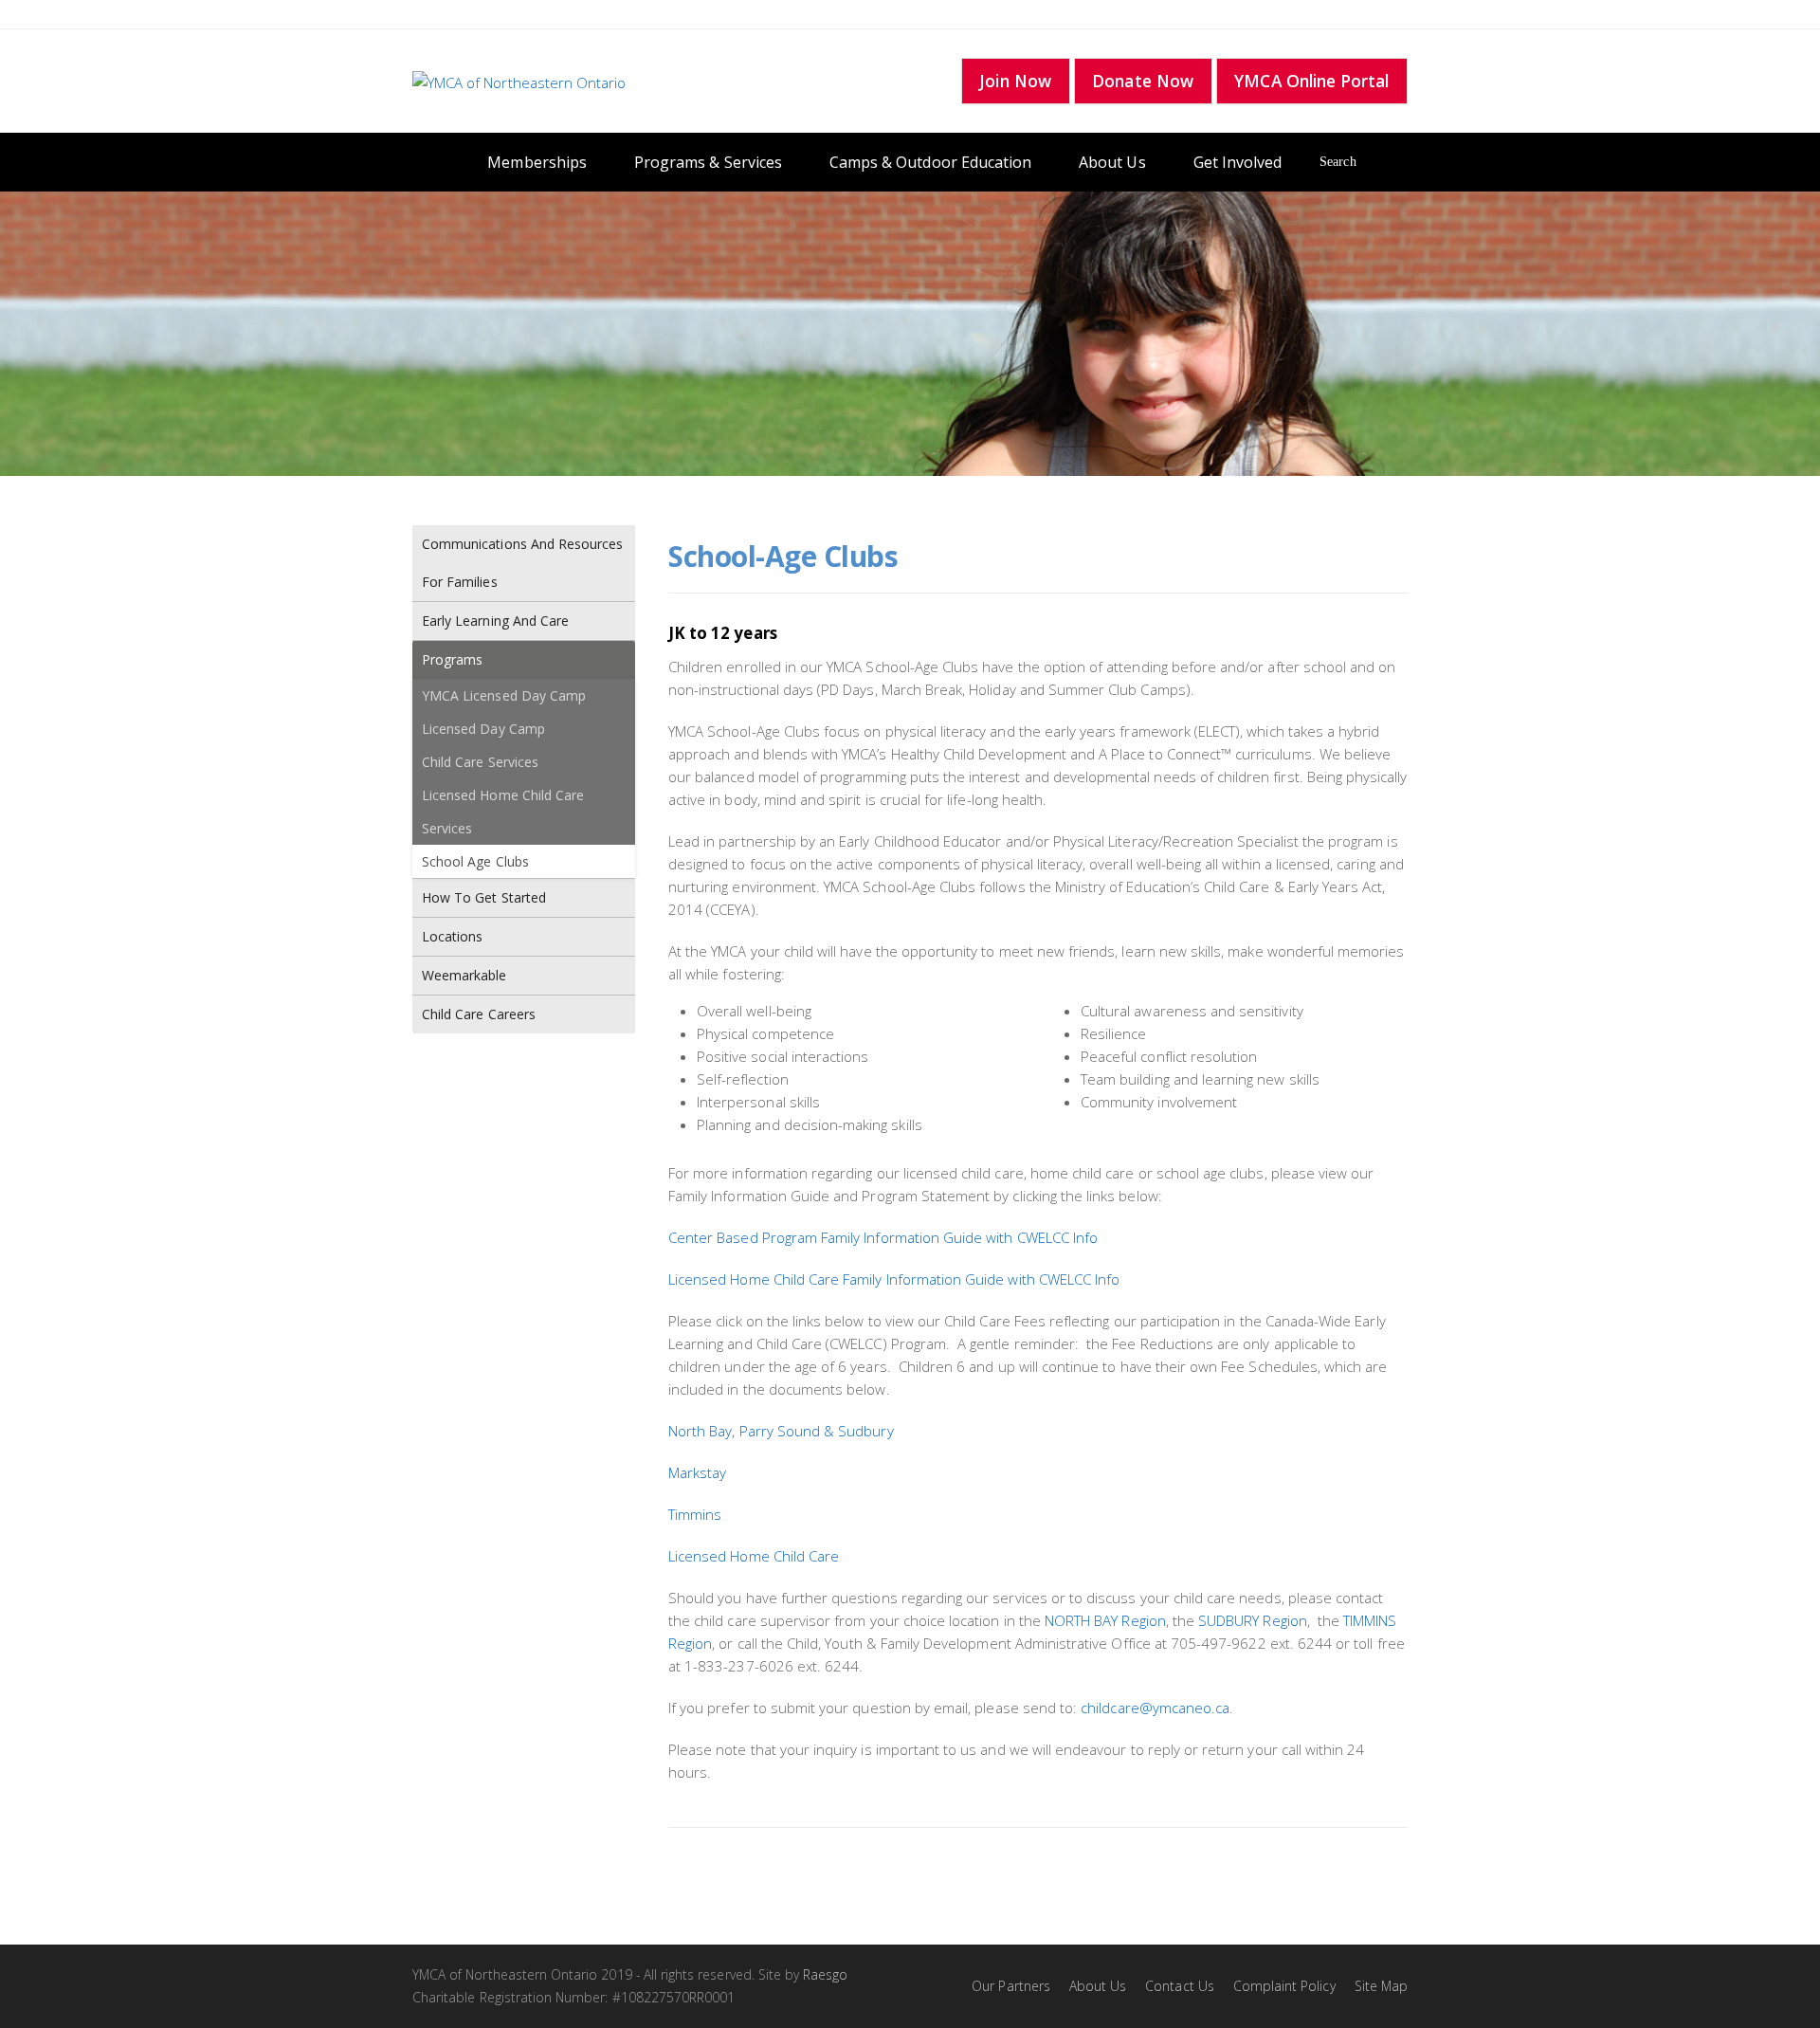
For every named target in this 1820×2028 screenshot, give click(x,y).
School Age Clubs (475, 861)
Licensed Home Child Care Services (503, 812)
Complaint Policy (1284, 1986)
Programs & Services (708, 162)
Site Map (1381, 1986)
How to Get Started (484, 897)
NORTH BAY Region (1105, 1620)
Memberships (537, 162)
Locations (452, 936)
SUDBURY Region (1253, 1620)
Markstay (697, 1472)
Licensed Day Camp (483, 729)
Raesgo (825, 1974)
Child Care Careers (479, 1014)
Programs (452, 659)
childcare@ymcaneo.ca (1155, 1708)
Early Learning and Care (495, 621)
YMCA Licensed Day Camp (504, 695)
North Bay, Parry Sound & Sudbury (781, 1431)
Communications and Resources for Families (522, 563)
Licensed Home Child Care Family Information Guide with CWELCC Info (894, 1279)
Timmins (695, 1514)
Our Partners (1011, 1986)
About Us (1112, 162)
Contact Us (1180, 1986)
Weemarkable (464, 975)
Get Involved (1238, 162)
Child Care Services (480, 762)
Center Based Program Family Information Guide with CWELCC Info (883, 1237)
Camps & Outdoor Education (930, 162)
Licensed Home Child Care (754, 1556)
